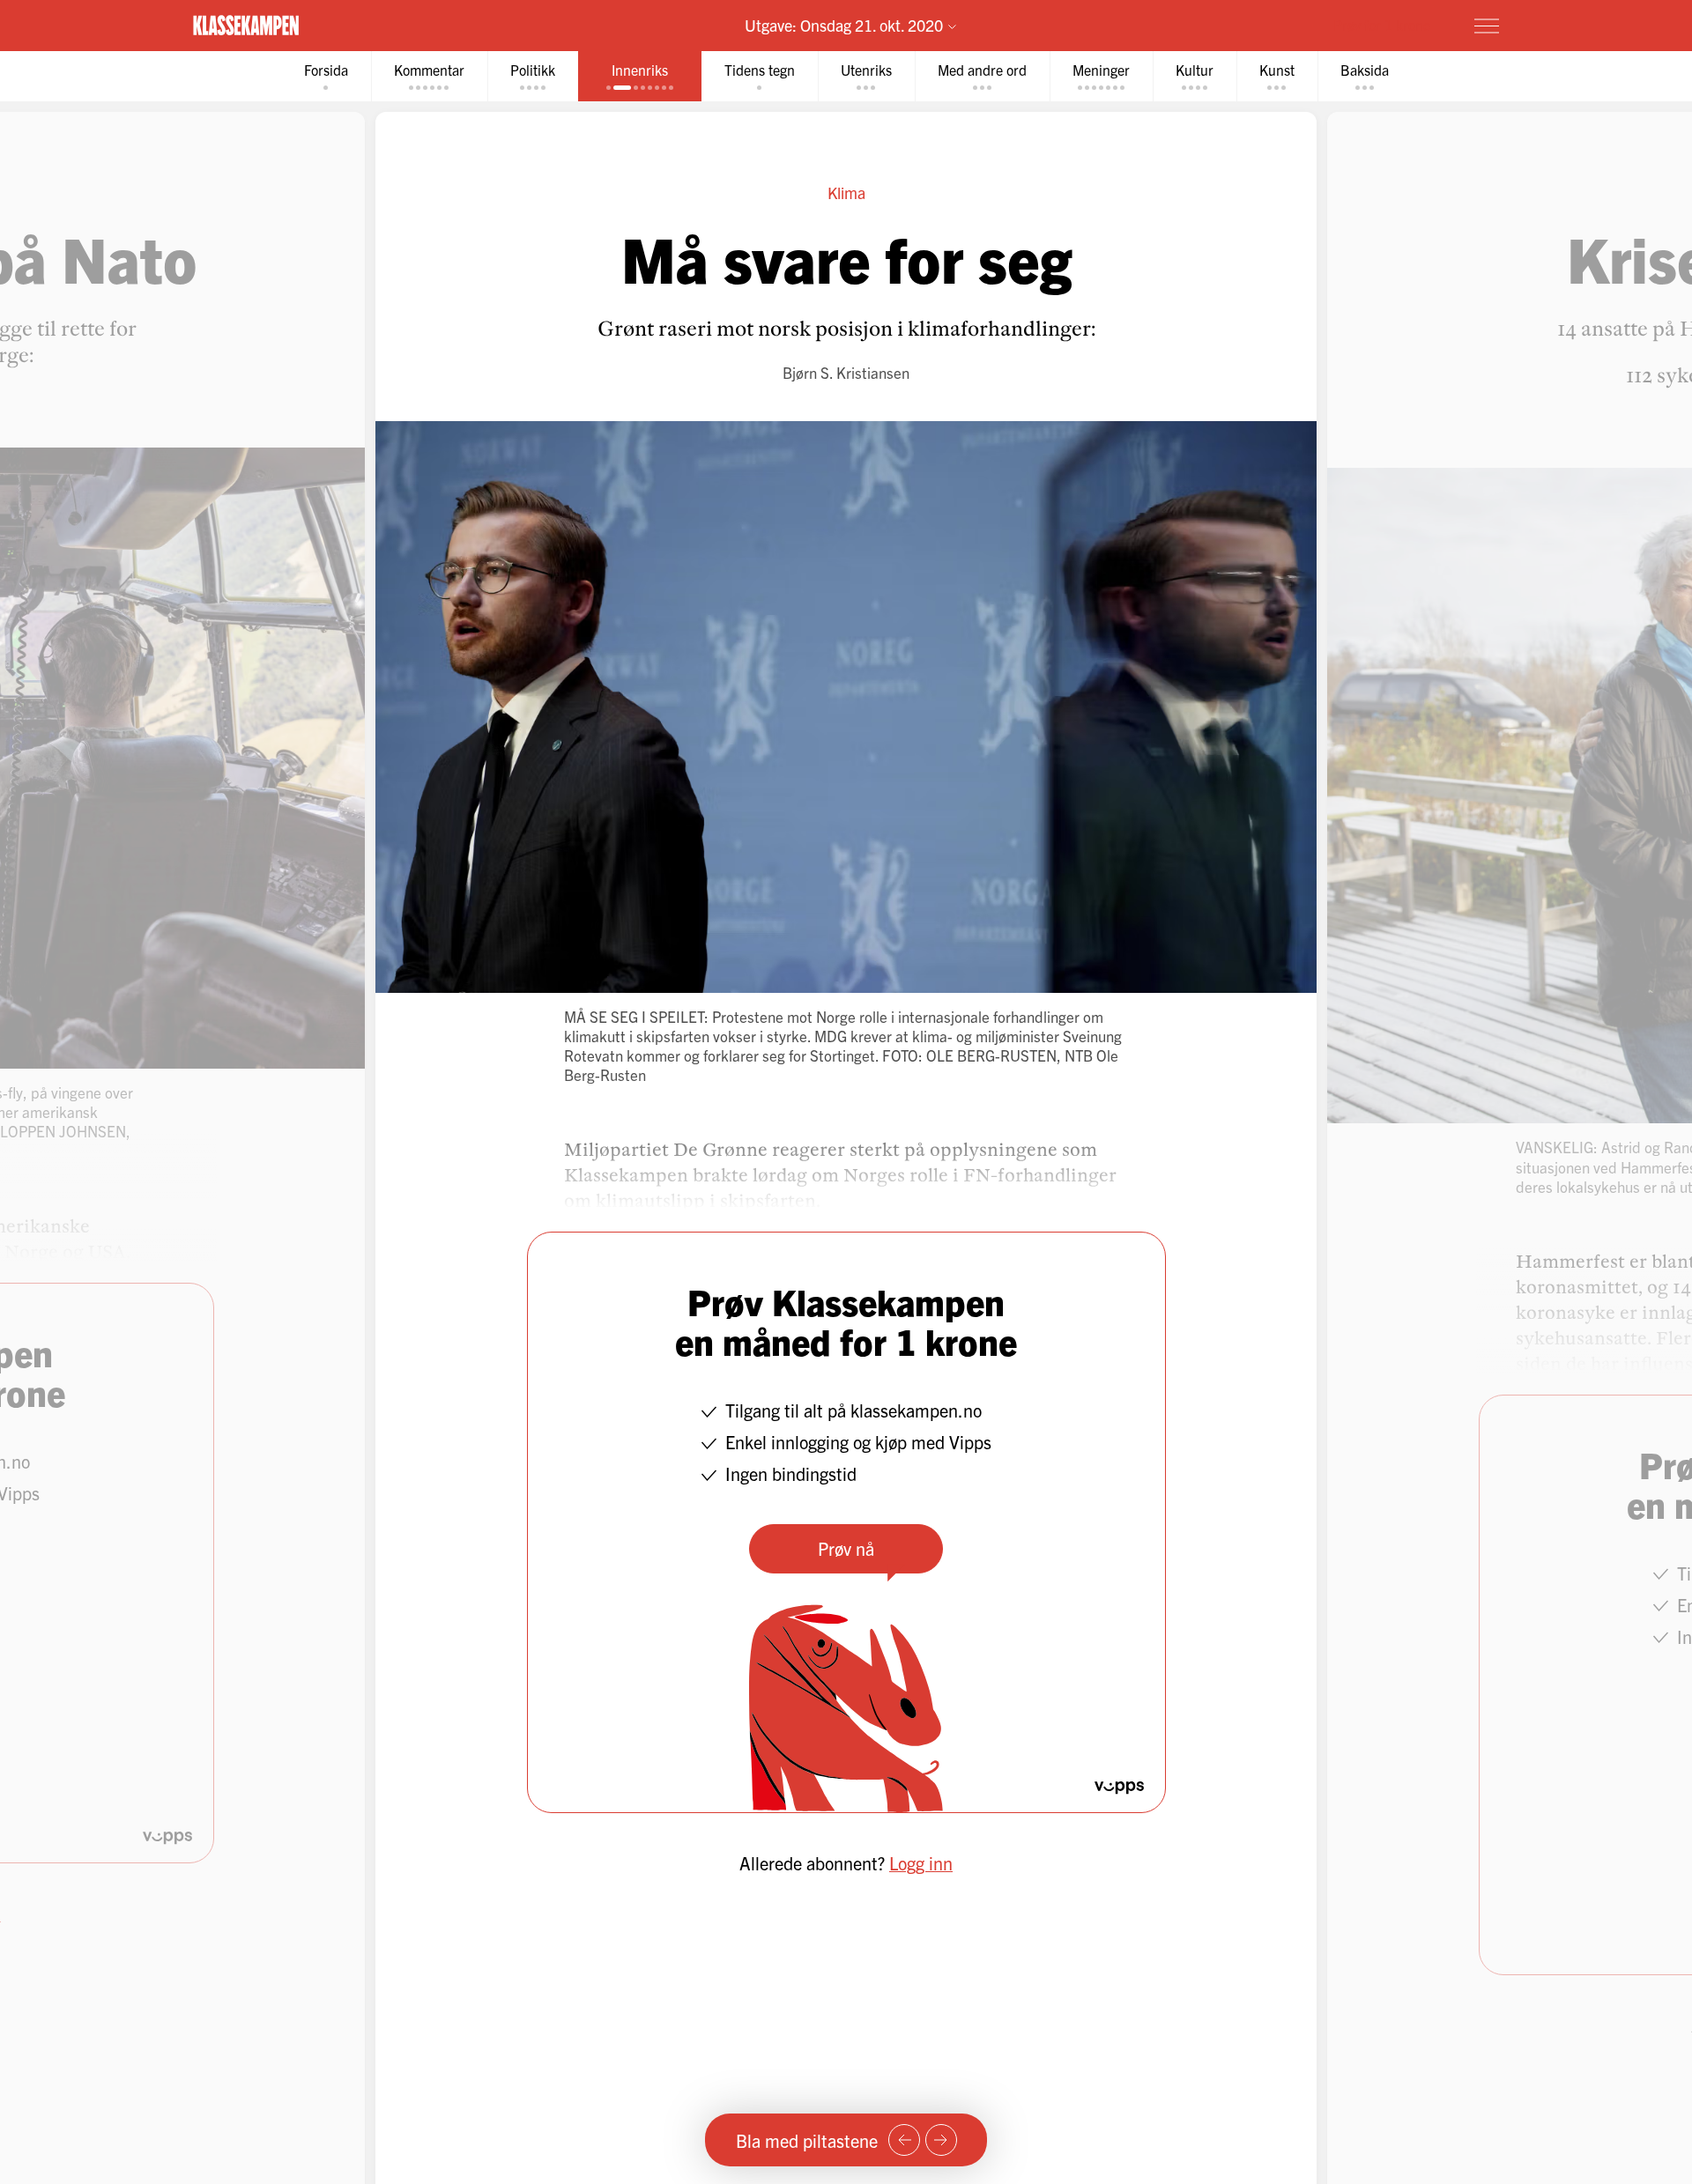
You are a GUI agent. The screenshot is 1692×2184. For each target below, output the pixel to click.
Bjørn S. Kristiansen (846, 372)
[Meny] (1487, 26)
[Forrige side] (904, 2140)
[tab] (326, 76)
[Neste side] (941, 2140)
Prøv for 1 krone (1382, 25)
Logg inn (921, 1863)
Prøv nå (846, 1548)
